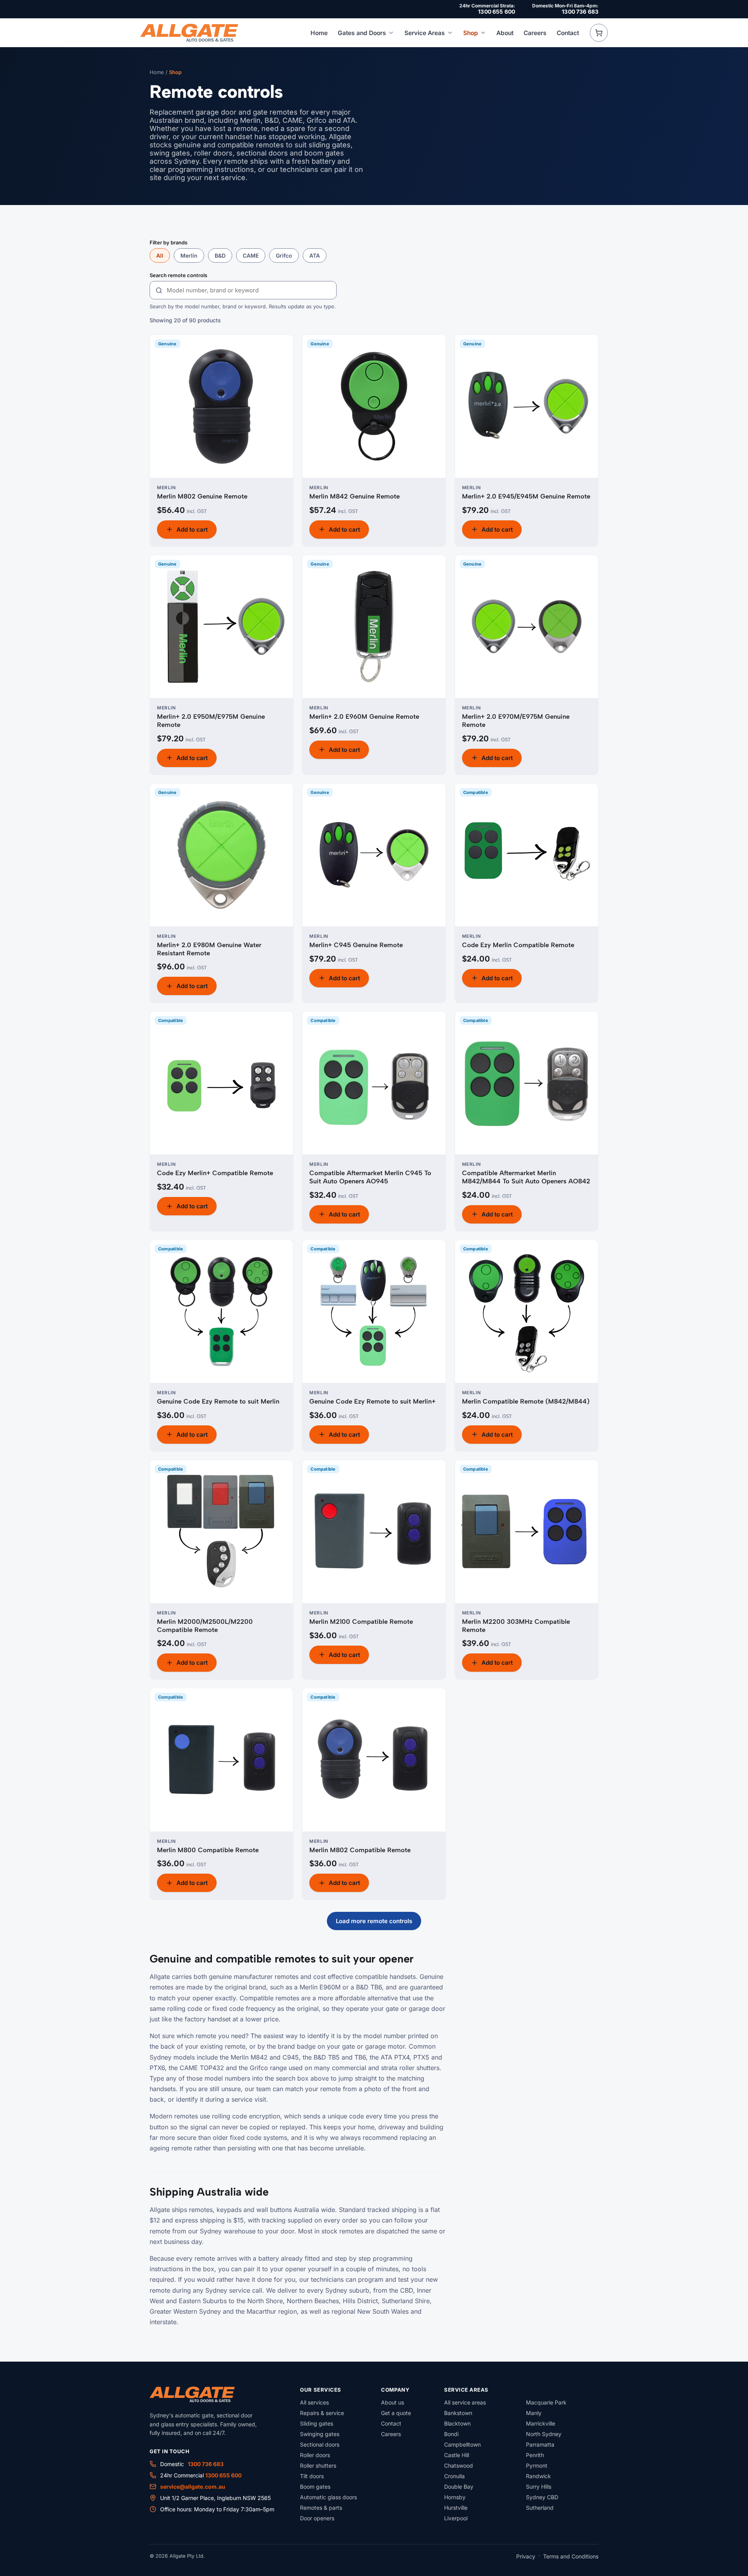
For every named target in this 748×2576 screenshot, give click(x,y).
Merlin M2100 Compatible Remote (361, 1621)
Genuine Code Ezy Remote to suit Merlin (218, 1401)
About (505, 33)
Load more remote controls (374, 1921)
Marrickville (541, 2423)
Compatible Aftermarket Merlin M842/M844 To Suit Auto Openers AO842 (526, 1177)
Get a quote (396, 2413)
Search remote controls (178, 275)
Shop (471, 33)
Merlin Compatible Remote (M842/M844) (526, 1401)
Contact (568, 33)
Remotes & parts (321, 2508)
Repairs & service (322, 2413)
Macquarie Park (546, 2402)
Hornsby (455, 2497)
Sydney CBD (542, 2497)
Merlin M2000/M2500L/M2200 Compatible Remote (205, 1626)
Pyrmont (537, 2465)
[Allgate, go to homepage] (189, 33)
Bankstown (458, 2413)
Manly (534, 2413)
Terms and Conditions (571, 2556)
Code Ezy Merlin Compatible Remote (518, 945)
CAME (251, 255)
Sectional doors (320, 2444)
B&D (220, 255)
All (160, 255)
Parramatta (540, 2444)
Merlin (189, 255)
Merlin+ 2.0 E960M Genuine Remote (364, 716)
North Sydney (544, 2434)
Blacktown (457, 2423)
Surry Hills (539, 2487)
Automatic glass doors (328, 2497)
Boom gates (315, 2487)
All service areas (465, 2402)
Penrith (535, 2455)
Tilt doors (312, 2476)
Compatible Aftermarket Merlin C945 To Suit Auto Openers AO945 (370, 1177)
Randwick (538, 2476)
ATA (315, 255)
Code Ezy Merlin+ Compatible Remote (215, 1173)
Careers (535, 33)
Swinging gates (320, 2434)
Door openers (317, 2518)
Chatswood (459, 2465)
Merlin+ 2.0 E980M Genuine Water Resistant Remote (209, 949)
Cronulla (454, 2476)
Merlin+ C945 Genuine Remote (356, 945)
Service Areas (425, 33)
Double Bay (459, 2487)
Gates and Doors (362, 33)
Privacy (526, 2556)
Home (319, 33)
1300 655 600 (497, 11)
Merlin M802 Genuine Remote (202, 496)
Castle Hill (457, 2455)
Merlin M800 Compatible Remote (208, 1850)
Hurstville (456, 2508)
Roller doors (315, 2455)
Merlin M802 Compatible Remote (360, 1850)
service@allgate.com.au (193, 2487)
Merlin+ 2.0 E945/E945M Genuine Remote (526, 496)
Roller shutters (318, 2465)
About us (393, 2402)
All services (314, 2402)
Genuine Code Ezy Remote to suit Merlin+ (372, 1401)
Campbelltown (462, 2444)
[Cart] (599, 33)
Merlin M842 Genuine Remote (355, 496)
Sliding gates (317, 2423)
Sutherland (540, 2508)
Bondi (451, 2434)
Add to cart (192, 530)
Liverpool (456, 2518)
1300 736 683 (580, 11)
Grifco (284, 255)
